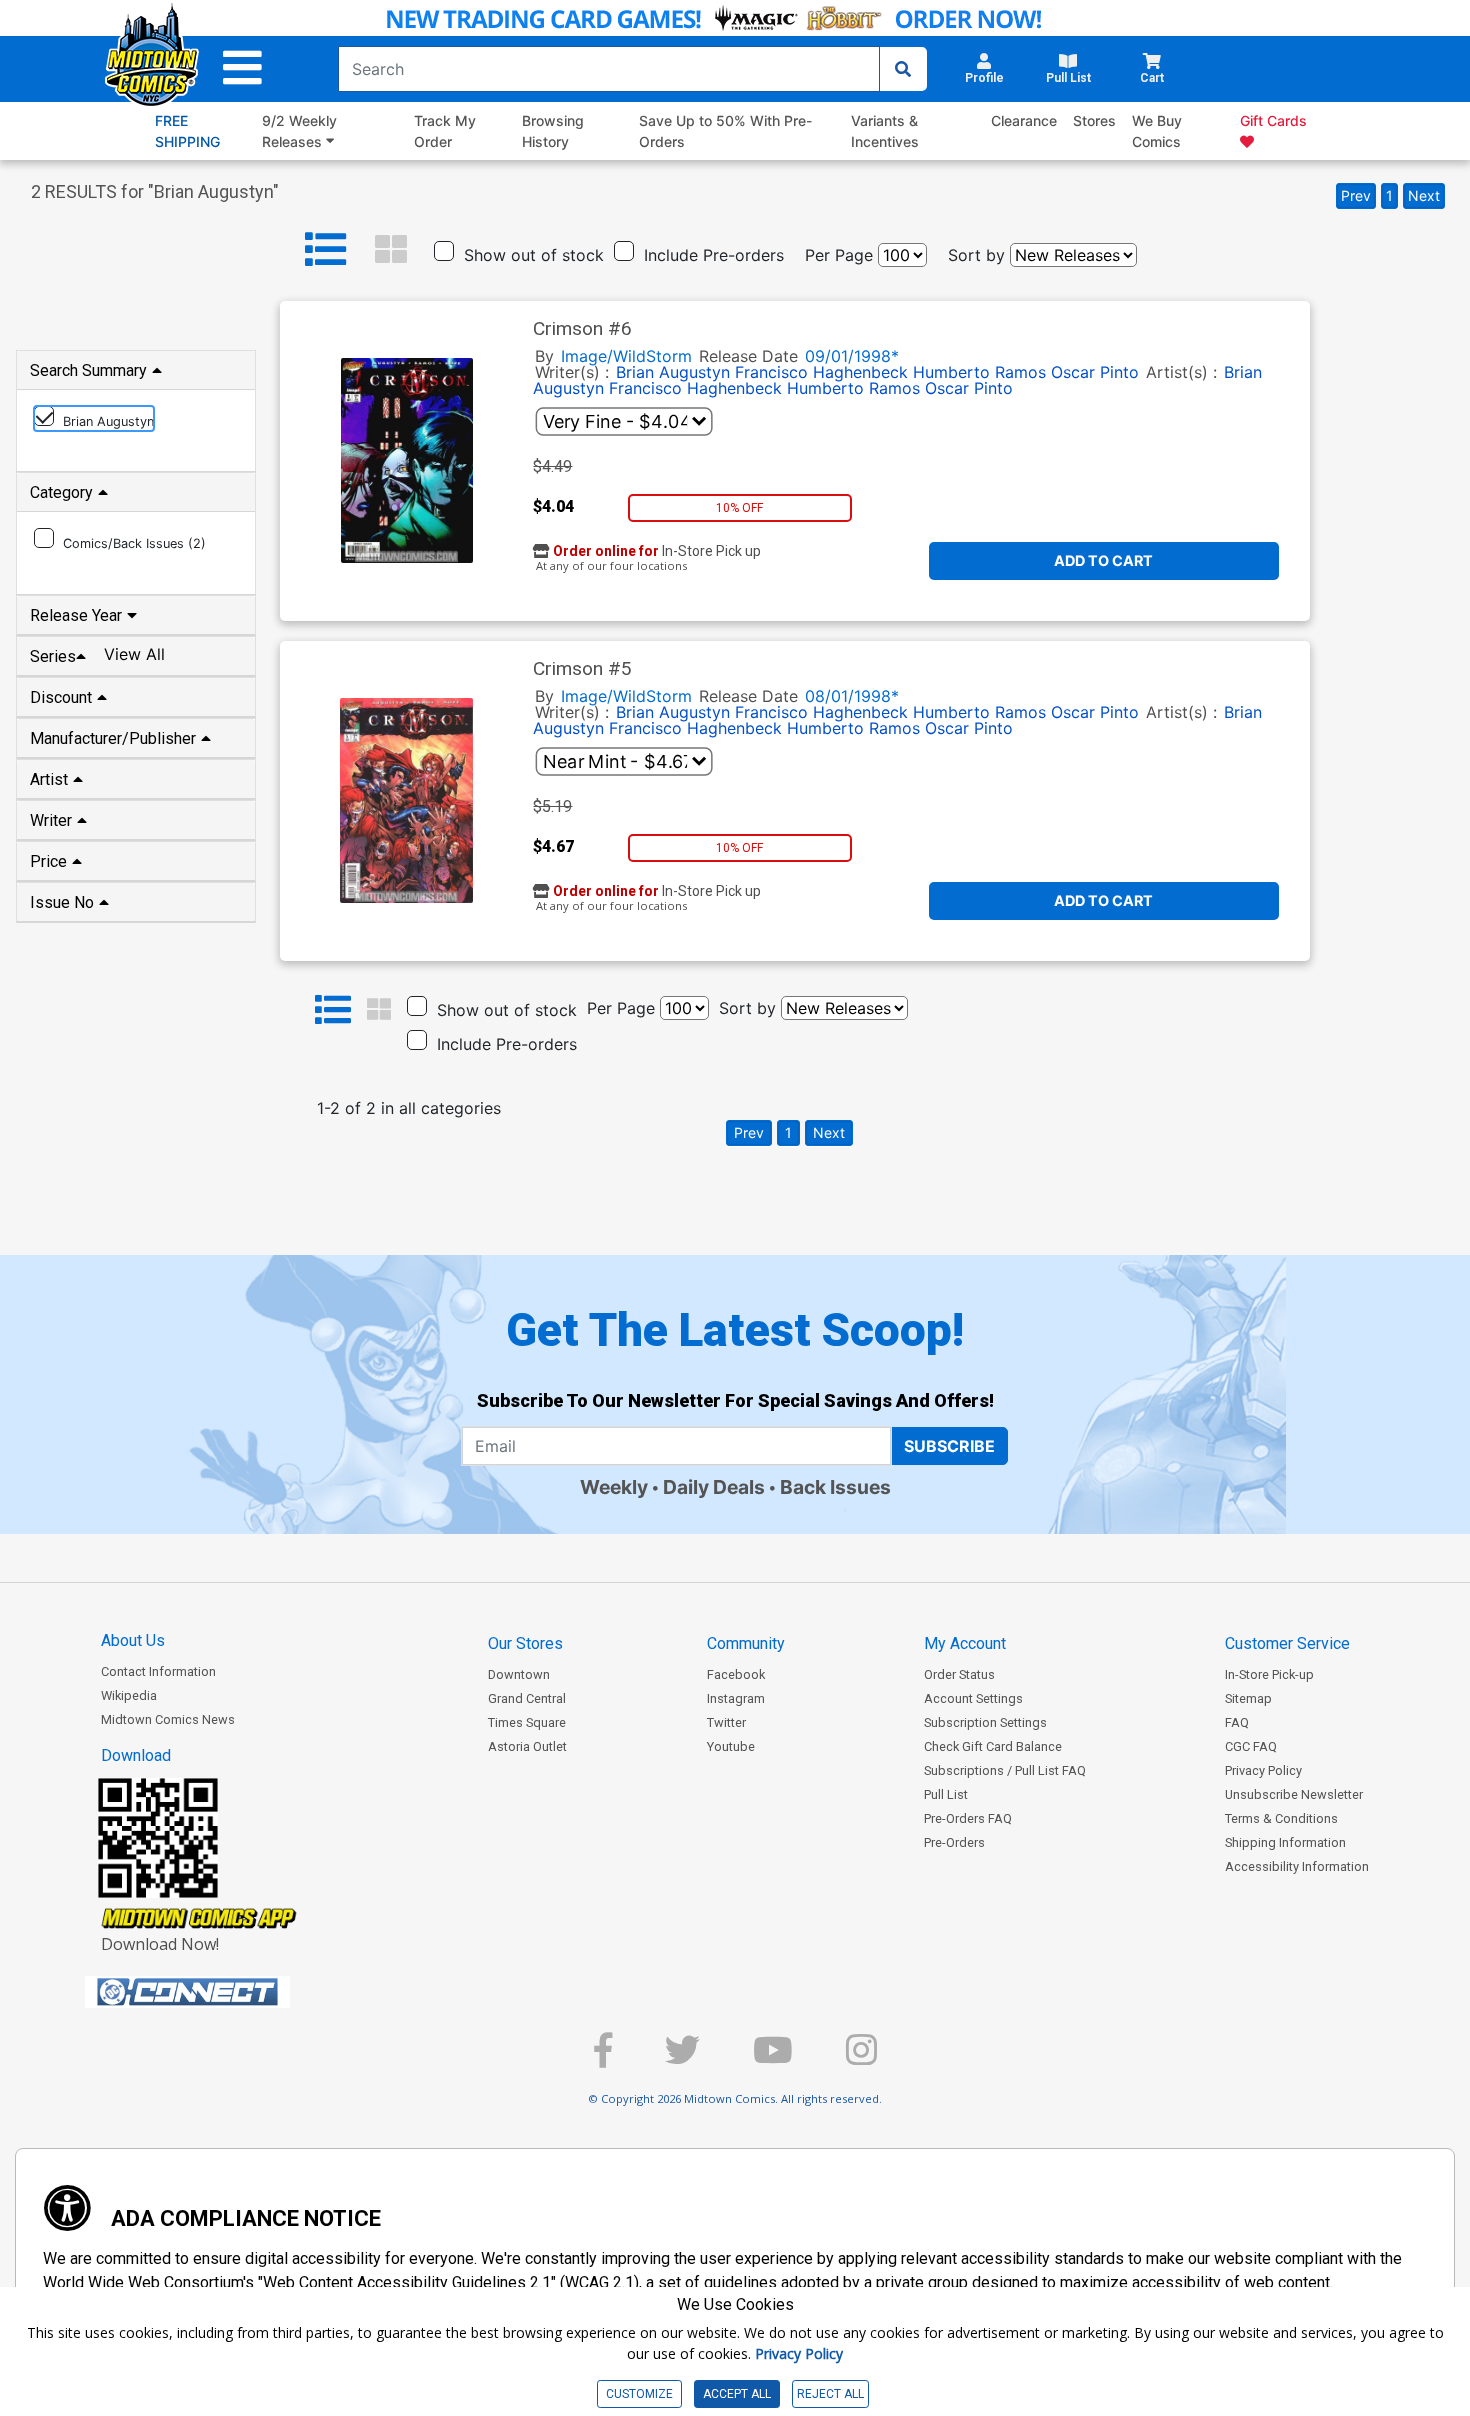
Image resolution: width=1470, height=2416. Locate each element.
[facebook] (603, 2058)
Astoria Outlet (527, 1746)
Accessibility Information (1297, 1866)
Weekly (614, 1487)
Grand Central (527, 1698)
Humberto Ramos (979, 372)
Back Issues (835, 1487)
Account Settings (973, 1698)
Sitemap (1248, 1698)
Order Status (959, 1674)
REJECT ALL (830, 2394)
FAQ (1237, 1722)
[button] (242, 68)
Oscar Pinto (1095, 372)
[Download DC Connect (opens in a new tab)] (225, 1992)
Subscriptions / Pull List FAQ (1005, 1770)
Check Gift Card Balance (993, 1746)
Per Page (839, 255)
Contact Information (158, 1671)
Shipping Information (1285, 1842)
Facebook (736, 1674)
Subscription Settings (985, 1722)
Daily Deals (714, 1487)
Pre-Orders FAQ (968, 1818)
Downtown (519, 1674)
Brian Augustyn (673, 372)
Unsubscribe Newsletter (1294, 1794)
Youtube (731, 1746)
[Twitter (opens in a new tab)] (682, 2058)
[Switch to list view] (326, 250)
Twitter (726, 1722)
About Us (133, 1640)
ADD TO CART (1103, 560)
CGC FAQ (1251, 1746)
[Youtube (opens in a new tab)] (773, 2058)
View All (134, 654)
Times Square (527, 1722)
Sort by (976, 255)
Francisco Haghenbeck (821, 372)
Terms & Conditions (1281, 1818)
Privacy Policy (1263, 1770)
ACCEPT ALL (737, 2394)
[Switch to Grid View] (391, 250)
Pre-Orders (954, 1842)
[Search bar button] (903, 69)
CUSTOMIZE (639, 2394)
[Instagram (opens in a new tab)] (861, 2058)
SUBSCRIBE (949, 1446)
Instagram (736, 1698)
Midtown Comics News (168, 1719)
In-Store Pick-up (1269, 1674)
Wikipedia (129, 1695)
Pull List (946, 1794)
